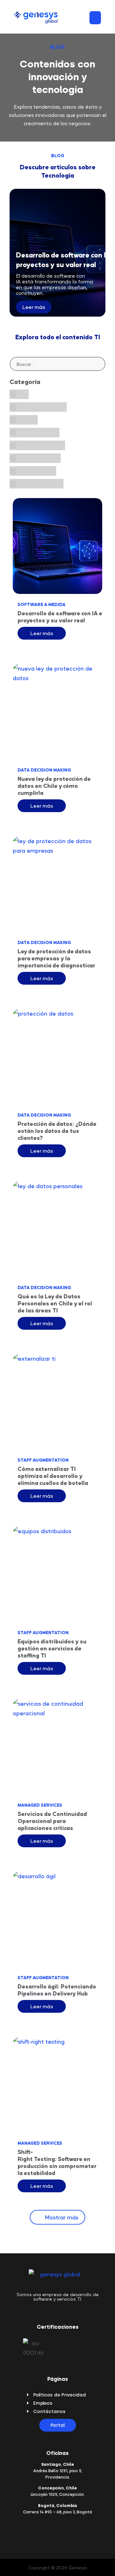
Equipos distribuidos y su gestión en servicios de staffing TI (52, 1648)
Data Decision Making (44, 770)
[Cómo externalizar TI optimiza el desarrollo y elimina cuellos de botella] (57, 1402)
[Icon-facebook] (63, 2531)
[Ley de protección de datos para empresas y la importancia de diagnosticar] (57, 884)
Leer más (34, 307)
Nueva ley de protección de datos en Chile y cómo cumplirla (54, 786)
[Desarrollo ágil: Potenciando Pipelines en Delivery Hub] (57, 1919)
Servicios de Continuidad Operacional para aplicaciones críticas (52, 1821)
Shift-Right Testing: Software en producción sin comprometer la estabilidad (57, 2162)
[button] (95, 18)
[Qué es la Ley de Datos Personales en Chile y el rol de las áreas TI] (57, 1229)
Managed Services (40, 1805)
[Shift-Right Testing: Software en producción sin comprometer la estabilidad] (57, 2085)
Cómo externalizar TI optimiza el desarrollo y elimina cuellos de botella (54, 1476)
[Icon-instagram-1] (52, 2531)
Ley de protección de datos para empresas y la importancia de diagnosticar (57, 958)
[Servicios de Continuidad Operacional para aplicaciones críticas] (57, 1747)
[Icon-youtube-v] (73, 2531)
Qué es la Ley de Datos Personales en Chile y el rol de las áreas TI (55, 1303)
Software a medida (42, 604)
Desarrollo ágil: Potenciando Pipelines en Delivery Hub (57, 1990)
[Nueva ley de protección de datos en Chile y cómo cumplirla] (57, 711)
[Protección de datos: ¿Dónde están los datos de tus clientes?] (57, 1057)
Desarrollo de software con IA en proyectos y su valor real (57, 617)
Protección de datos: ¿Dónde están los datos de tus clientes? (57, 1131)
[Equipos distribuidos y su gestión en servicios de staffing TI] (57, 1574)
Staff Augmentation (43, 1460)
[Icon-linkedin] (42, 2531)
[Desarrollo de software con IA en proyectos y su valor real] (57, 546)
